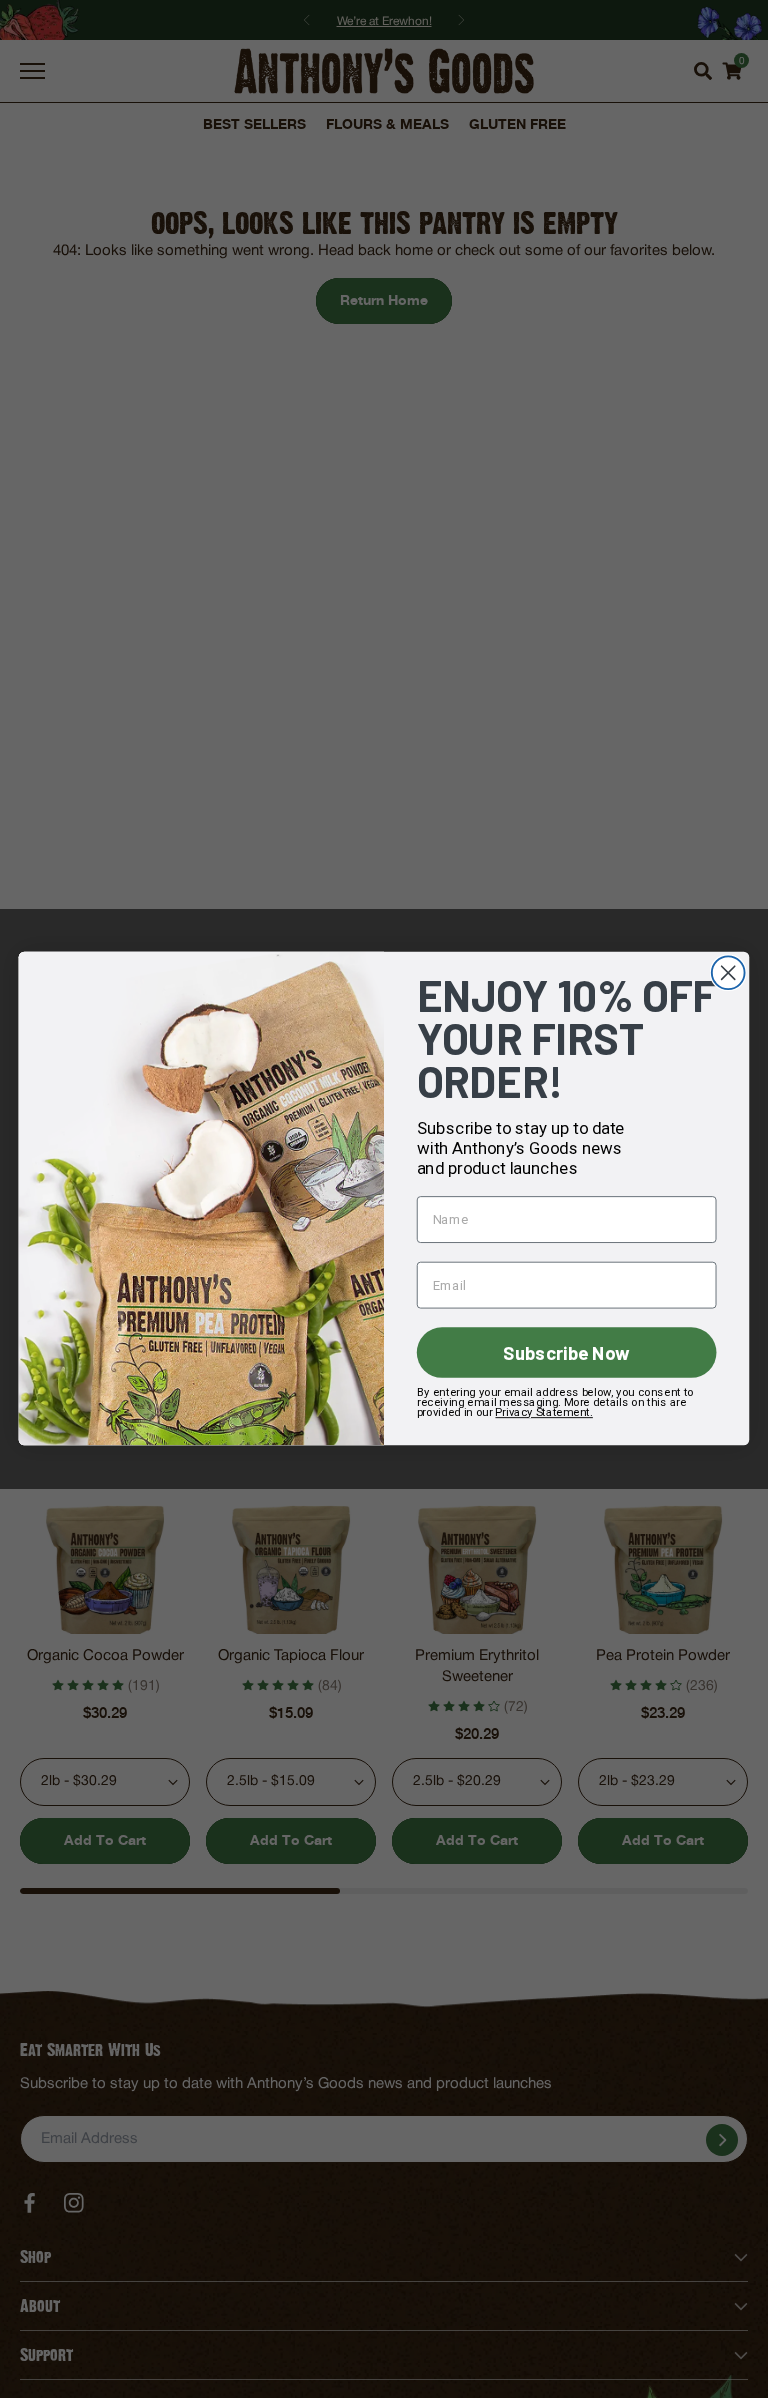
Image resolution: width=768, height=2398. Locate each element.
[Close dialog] (728, 973)
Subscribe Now (566, 1353)
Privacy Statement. (543, 1412)
